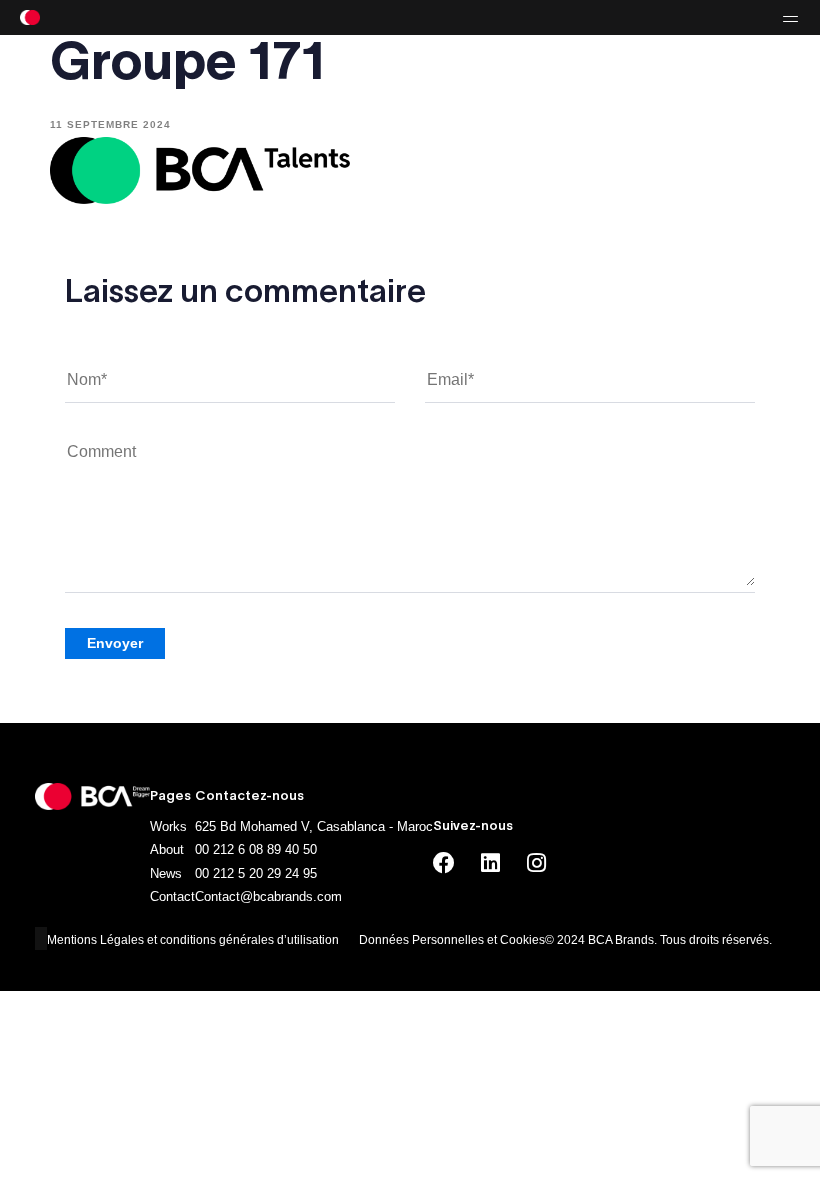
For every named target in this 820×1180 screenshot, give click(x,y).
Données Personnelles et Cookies (452, 940)
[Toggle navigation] (670, 17)
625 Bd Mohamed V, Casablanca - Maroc (314, 826)
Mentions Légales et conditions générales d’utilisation (193, 940)
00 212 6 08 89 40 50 (256, 849)
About (167, 849)
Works (168, 826)
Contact (172, 896)
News (166, 873)
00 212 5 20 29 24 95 (256, 873)
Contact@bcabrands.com (268, 896)
